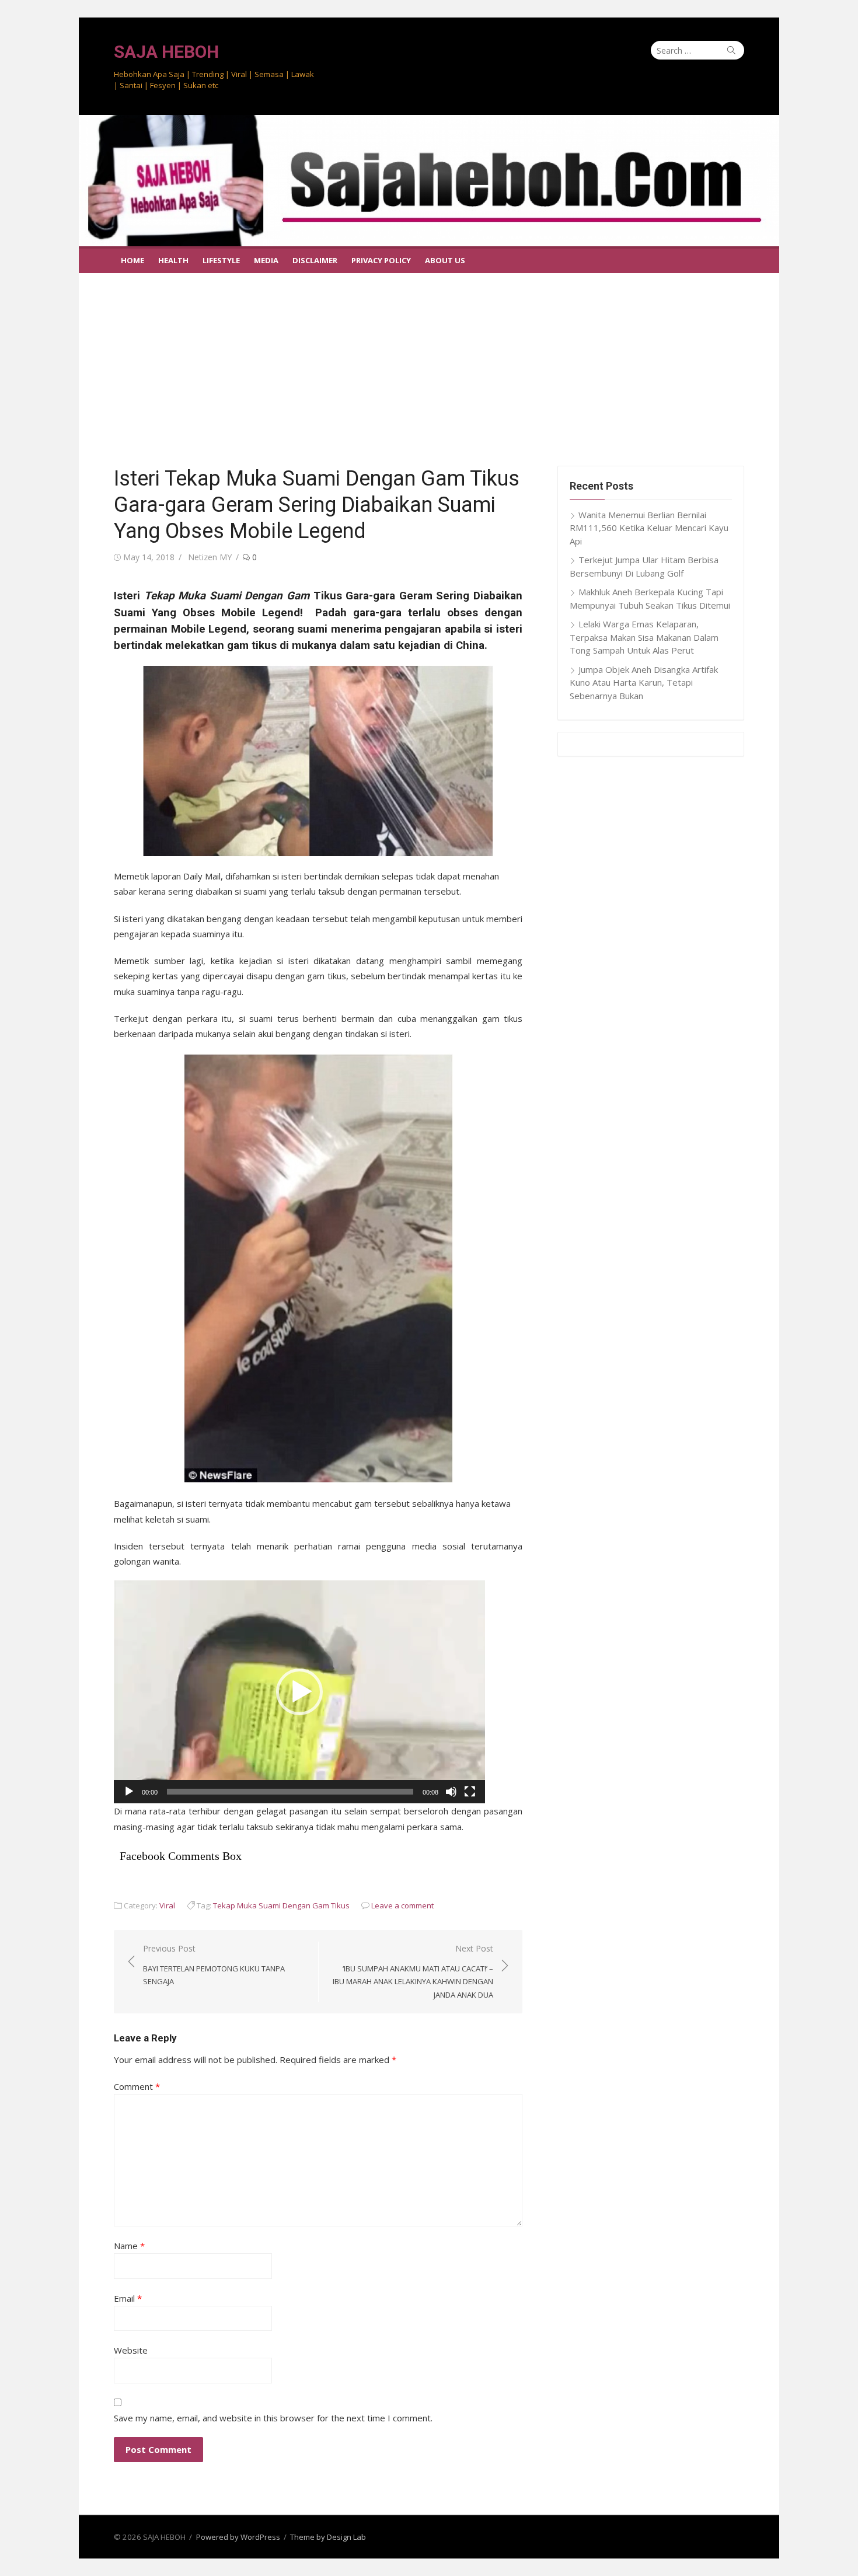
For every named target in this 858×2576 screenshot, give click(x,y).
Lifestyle (221, 260)
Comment (137, 2086)
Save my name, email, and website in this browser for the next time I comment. (273, 2418)
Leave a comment (402, 1905)
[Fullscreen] (470, 1792)
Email (128, 2298)
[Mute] (451, 1792)
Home (132, 260)
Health (173, 260)
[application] (299, 1692)
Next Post (413, 1971)
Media (266, 260)
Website (131, 2350)
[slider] (290, 1792)
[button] (299, 1692)
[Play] (129, 1792)
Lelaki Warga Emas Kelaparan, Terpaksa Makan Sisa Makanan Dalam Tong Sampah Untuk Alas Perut (644, 637)
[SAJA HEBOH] (429, 181)
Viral (167, 1905)
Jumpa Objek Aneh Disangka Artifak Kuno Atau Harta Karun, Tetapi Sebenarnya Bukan (644, 683)
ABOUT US (445, 260)
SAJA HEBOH (166, 52)
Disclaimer (315, 260)
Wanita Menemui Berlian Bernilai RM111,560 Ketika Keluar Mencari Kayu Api (649, 528)
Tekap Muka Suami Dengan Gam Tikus (281, 1905)
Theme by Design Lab (328, 2537)
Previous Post (214, 1965)
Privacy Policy (381, 260)
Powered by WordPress (238, 2537)
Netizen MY (210, 557)
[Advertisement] (429, 361)
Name (129, 2246)
